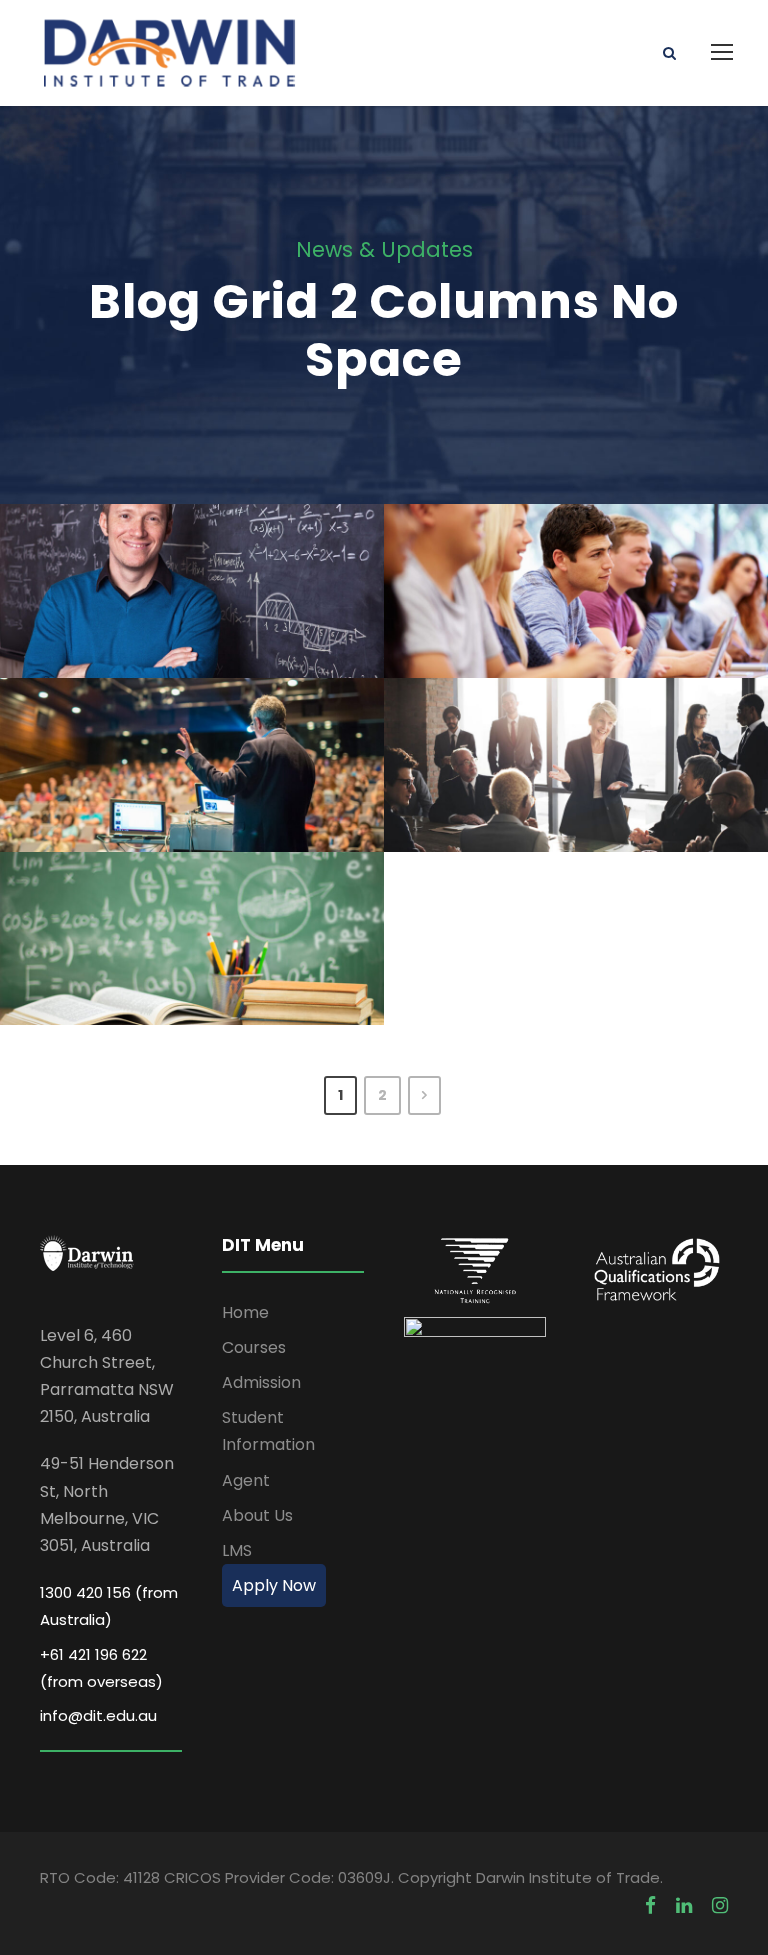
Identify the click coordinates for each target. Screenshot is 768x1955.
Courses (254, 1347)
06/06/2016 (146, 615)
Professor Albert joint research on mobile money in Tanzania (200, 545)
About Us (257, 1515)
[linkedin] (684, 1905)
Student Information (268, 1431)
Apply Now (274, 1585)
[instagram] (720, 1905)
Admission (261, 1382)
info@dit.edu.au (98, 1715)
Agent (246, 1480)
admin (272, 615)
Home (245, 1312)
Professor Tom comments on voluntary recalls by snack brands (199, 719)
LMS (237, 1550)
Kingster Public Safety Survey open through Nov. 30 (199, 893)
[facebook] (650, 1905)
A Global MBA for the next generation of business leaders (584, 545)
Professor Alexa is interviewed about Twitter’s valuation (583, 719)
